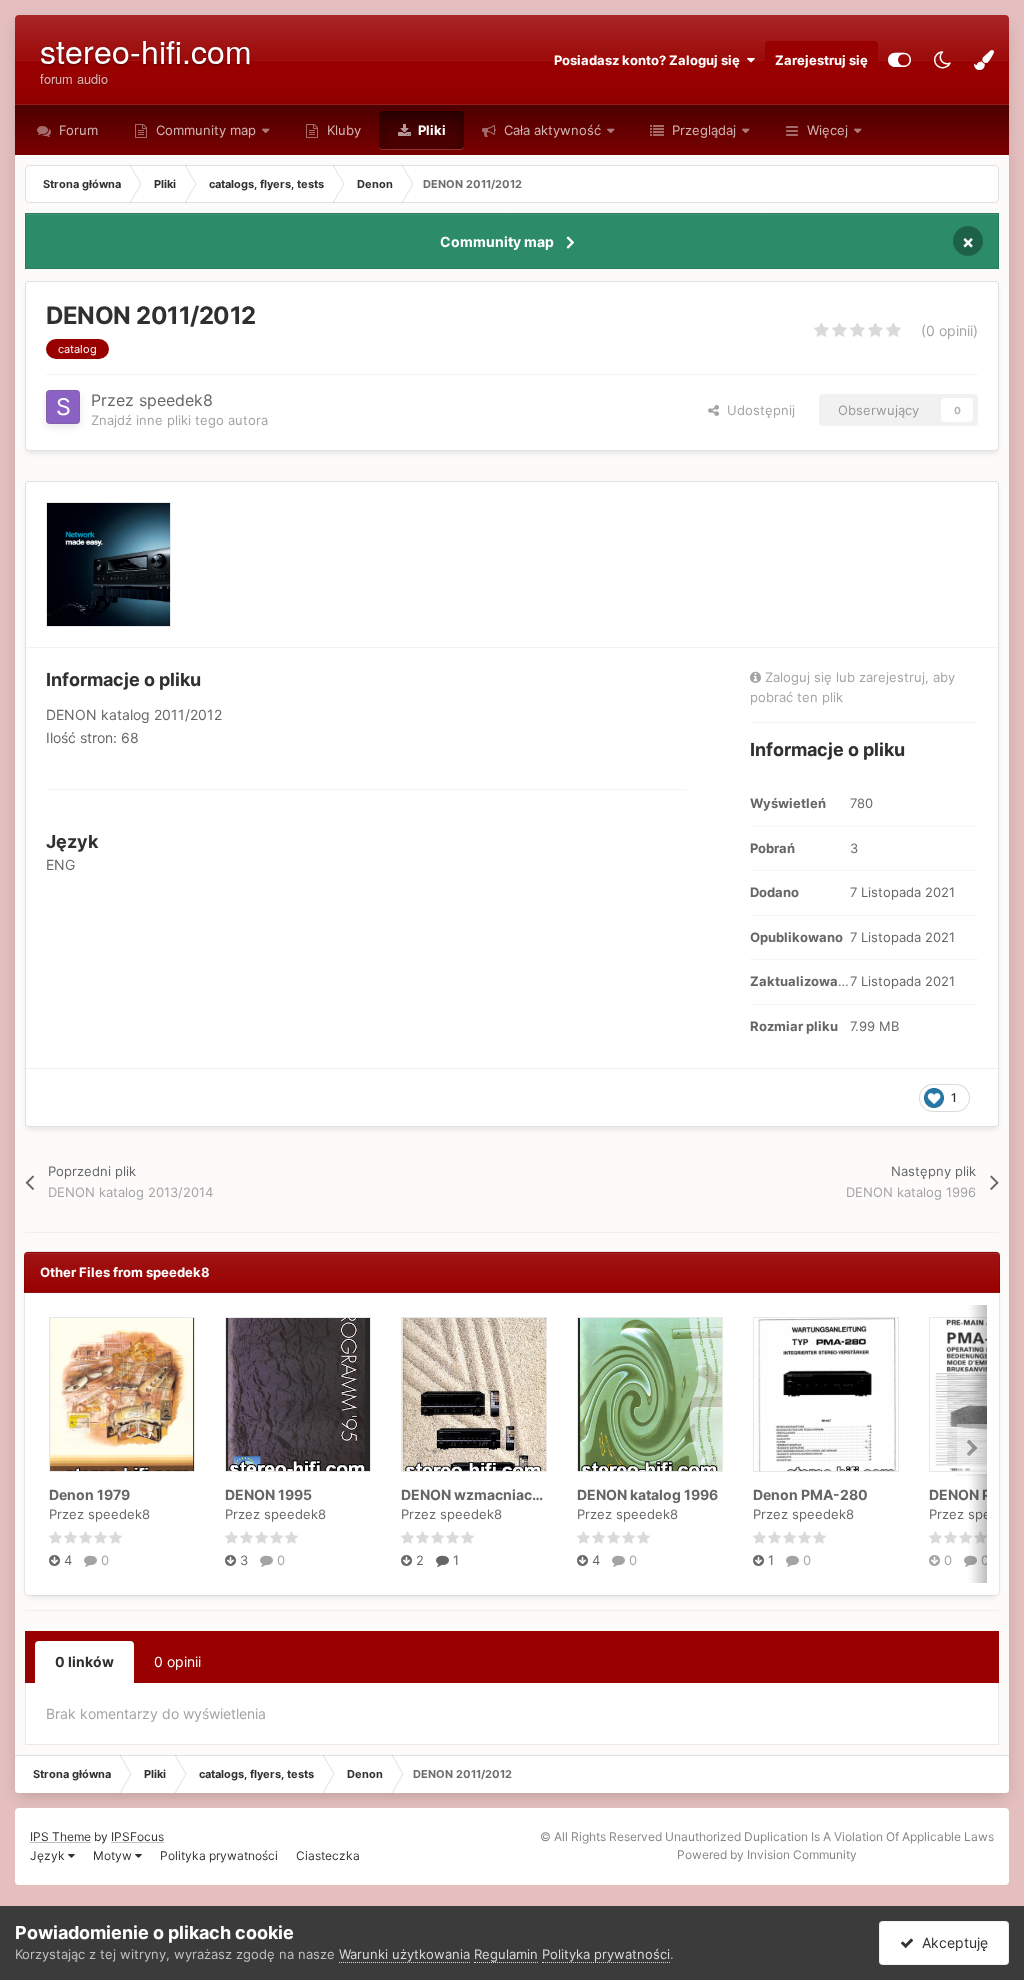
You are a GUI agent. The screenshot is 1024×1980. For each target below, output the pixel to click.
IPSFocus (137, 1836)
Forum (76, 130)
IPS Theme (60, 1836)
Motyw (114, 1855)
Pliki (430, 130)
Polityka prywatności (219, 1855)
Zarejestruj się (821, 60)
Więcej (827, 130)
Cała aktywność (550, 130)
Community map (206, 130)
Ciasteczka (328, 1855)
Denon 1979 (89, 1494)
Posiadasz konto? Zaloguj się (650, 60)
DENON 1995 (268, 1494)
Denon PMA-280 (810, 1494)
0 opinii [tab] (177, 1661)
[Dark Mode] (942, 60)
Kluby (342, 130)
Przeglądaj (702, 130)
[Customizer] (899, 60)
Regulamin (506, 1954)
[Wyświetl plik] (122, 1394)
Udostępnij (757, 410)
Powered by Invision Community (767, 1854)
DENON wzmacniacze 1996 (493, 1494)
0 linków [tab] (84, 1661)
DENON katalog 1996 (647, 1494)
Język (49, 1855)
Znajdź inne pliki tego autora (179, 420)
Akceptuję (951, 1942)
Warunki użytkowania (404, 1954)
